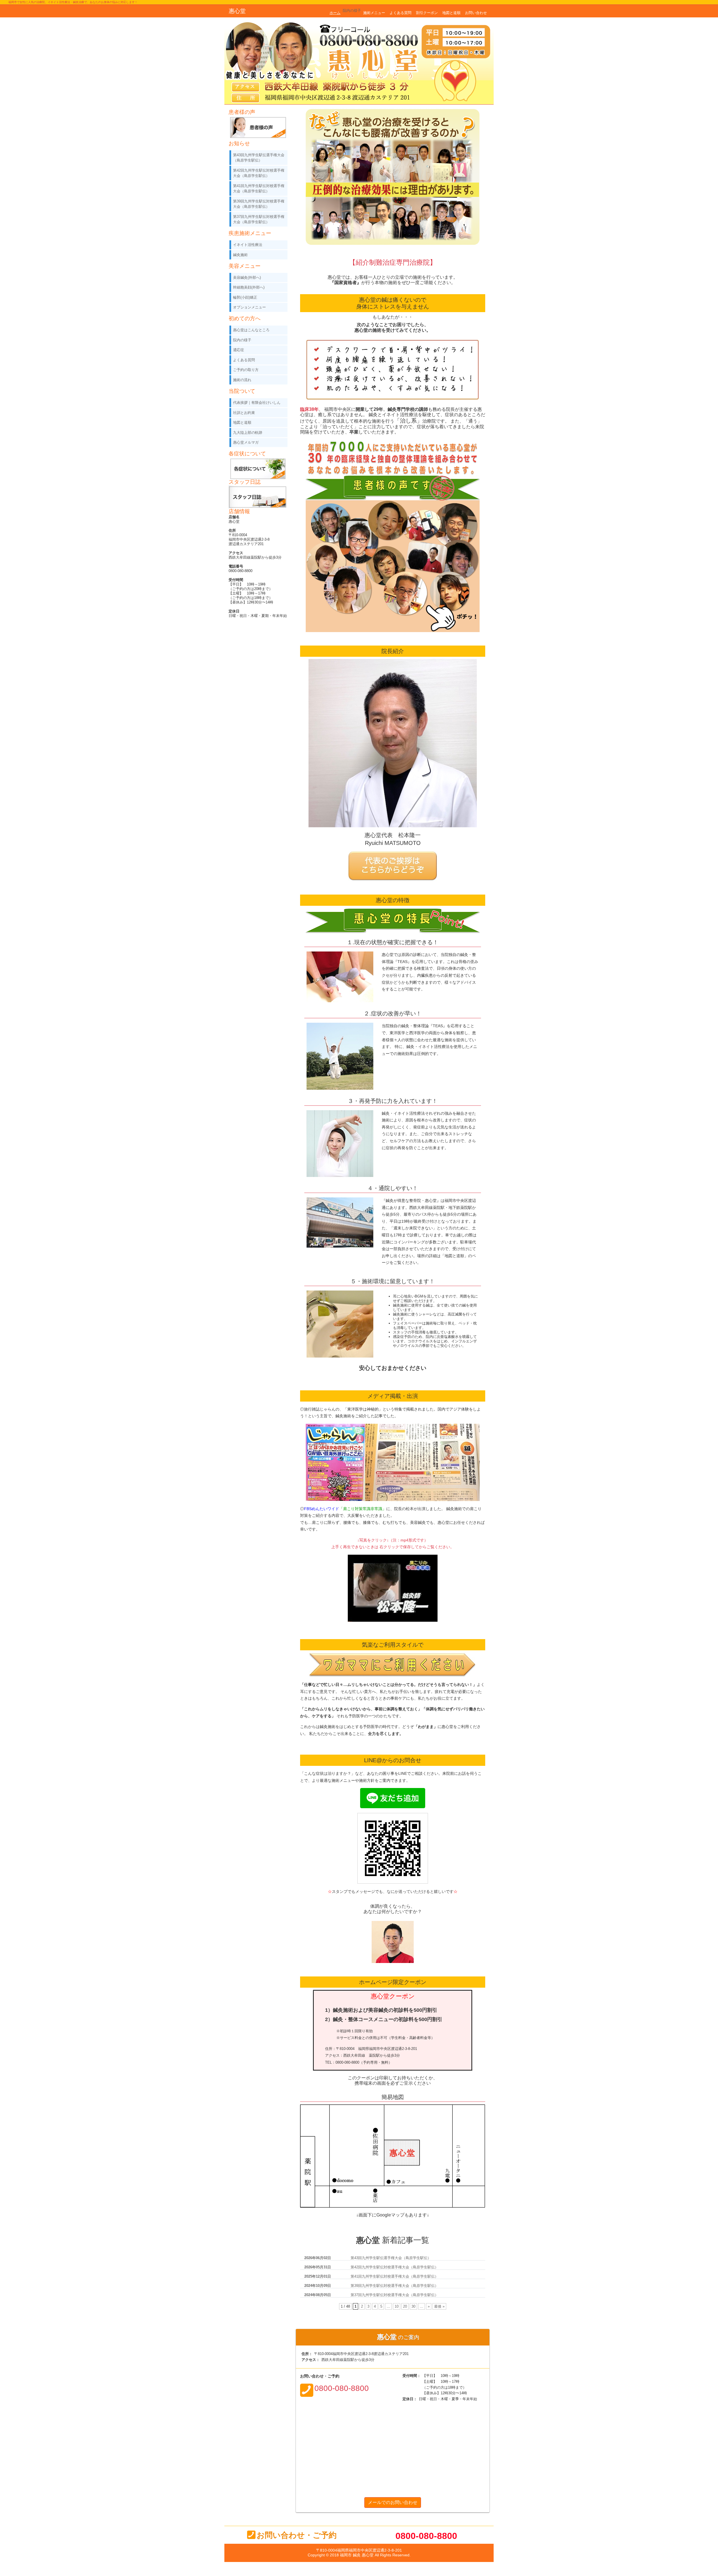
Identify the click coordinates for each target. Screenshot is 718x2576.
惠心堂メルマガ (246, 442)
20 (405, 2306)
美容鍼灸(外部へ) (247, 277)
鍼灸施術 (240, 255)
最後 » (439, 2306)
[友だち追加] (393, 1790)
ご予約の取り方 (246, 370)
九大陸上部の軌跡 (248, 433)
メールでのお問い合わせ (393, 2502)
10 (397, 2306)
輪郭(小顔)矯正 (245, 297)
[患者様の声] (393, 502)
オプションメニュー (249, 307)
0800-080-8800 (426, 2536)
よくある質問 (401, 13)
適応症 (239, 350)
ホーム (335, 13)
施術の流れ (242, 380)
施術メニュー (374, 13)
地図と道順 (451, 13)
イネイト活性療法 (248, 245)
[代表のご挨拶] (393, 853)
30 (413, 2306)
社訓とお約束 (244, 413)
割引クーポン (427, 13)
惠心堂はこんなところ (251, 330)
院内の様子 (352, 11)
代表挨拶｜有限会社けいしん (257, 403)
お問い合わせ (476, 13)
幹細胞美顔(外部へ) (249, 287)
